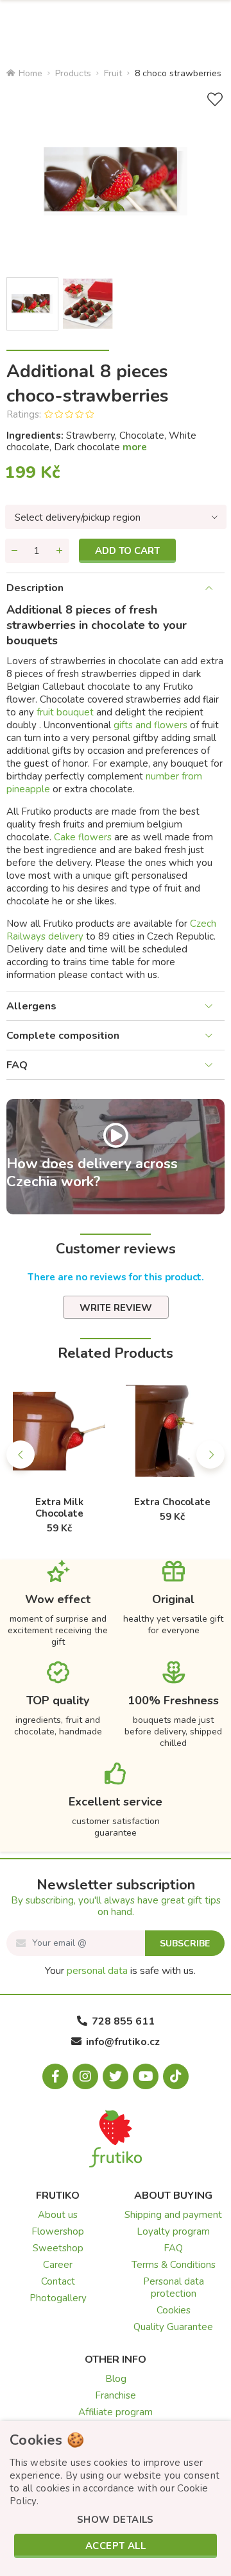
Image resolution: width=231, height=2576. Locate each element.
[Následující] (210, 1455)
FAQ (17, 1065)
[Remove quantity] (15, 551)
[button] (116, 2520)
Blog (116, 2379)
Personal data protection (174, 2287)
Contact (58, 2281)
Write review (116, 1308)
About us (58, 2215)
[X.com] (116, 2076)
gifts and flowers (152, 725)
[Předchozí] (21, 1455)
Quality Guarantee (173, 2327)
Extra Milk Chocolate (59, 1508)
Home (30, 73)
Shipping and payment (173, 2215)
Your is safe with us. (120, 1971)
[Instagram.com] (85, 2076)
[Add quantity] (60, 551)
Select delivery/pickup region (78, 518)
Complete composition (63, 1036)
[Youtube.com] (146, 2076)
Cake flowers (83, 837)
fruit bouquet (65, 712)
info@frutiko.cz (123, 2042)
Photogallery (58, 2298)
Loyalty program (173, 2231)
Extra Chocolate (172, 1502)
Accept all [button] (116, 2546)
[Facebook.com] (55, 2076)
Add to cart (127, 551)
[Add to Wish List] (215, 100)
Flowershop (58, 2231)
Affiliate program (116, 2412)
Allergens (31, 1006)
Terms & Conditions (174, 2265)
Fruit (113, 73)
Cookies (174, 2310)
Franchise (116, 2395)
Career (58, 2265)
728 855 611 (123, 2021)
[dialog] (116, 2499)
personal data (97, 1971)
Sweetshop (58, 2248)
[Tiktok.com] (176, 2076)
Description (35, 588)
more (135, 447)
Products (73, 73)
